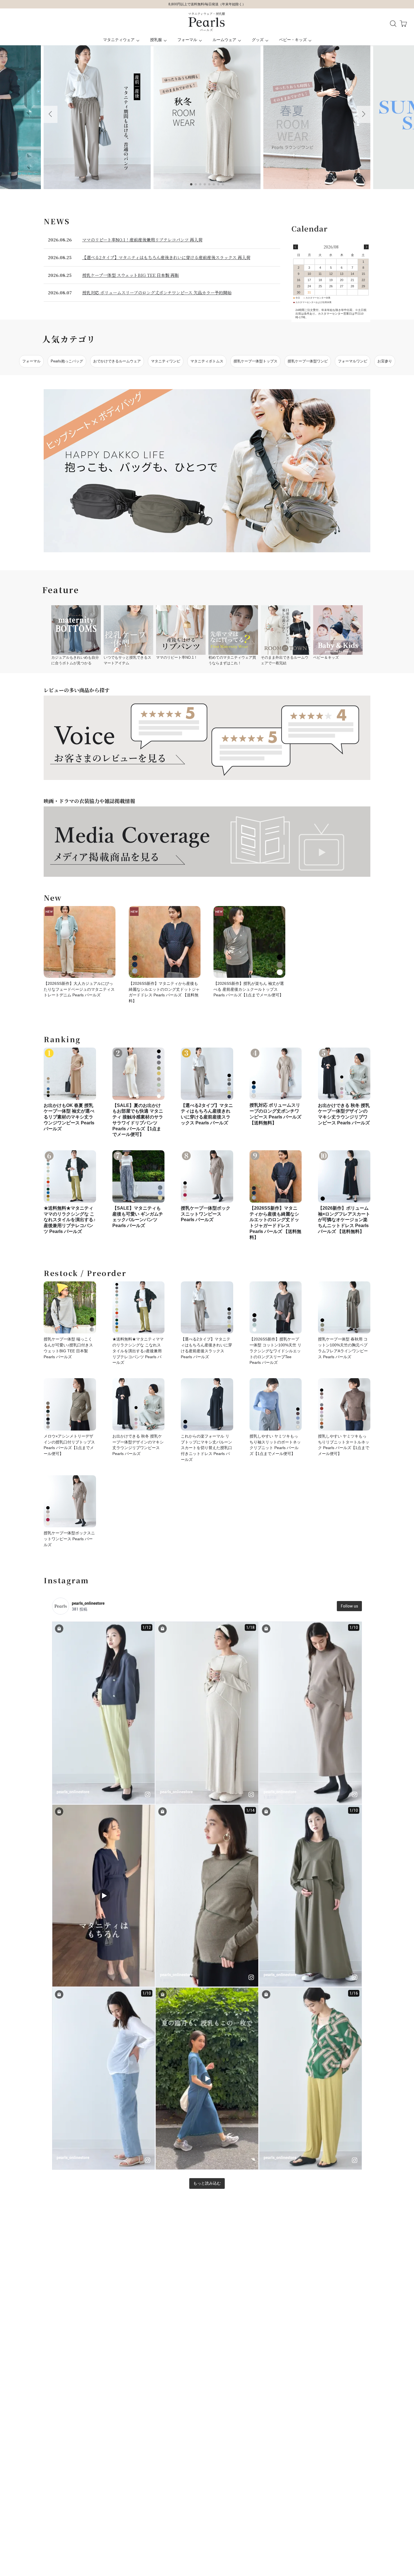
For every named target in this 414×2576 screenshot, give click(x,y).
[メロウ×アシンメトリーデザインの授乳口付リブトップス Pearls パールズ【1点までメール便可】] (70, 1404)
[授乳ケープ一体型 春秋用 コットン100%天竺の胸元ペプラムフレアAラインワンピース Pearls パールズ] (344, 1308)
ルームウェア (224, 40)
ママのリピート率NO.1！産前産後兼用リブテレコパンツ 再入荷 (142, 240)
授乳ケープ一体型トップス (255, 361)
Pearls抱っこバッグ (67, 361)
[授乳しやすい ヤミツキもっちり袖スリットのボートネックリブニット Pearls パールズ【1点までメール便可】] (276, 1404)
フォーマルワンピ (353, 361)
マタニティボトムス (207, 361)
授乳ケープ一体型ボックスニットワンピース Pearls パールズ (206, 1214)
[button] (50, 114)
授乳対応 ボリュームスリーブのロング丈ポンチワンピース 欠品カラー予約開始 (157, 292)
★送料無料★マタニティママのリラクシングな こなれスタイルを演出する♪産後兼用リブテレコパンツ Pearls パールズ (70, 1220)
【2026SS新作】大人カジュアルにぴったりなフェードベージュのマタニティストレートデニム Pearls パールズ (79, 989)
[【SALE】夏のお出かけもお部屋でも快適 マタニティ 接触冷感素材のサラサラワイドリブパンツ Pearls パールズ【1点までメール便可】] (139, 1074)
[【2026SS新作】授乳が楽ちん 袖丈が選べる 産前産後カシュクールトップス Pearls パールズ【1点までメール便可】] (249, 942)
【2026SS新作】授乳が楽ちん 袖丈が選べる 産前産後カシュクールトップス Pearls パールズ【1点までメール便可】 (249, 989)
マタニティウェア (119, 40)
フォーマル (187, 40)
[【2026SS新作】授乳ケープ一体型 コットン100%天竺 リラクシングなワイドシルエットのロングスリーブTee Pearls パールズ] (276, 1308)
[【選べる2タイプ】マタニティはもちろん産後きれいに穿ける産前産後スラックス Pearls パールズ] (207, 1074)
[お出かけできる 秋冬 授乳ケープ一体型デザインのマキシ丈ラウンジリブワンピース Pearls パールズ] (344, 1074)
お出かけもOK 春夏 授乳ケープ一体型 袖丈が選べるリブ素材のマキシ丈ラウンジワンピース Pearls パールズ (69, 1117)
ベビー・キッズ (293, 40)
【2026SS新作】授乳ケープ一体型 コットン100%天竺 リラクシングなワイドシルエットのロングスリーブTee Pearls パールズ (275, 1351)
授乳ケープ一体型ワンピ (308, 361)
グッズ (258, 40)
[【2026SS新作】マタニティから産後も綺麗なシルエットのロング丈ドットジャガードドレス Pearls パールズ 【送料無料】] (165, 942)
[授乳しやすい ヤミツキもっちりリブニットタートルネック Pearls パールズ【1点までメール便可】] (344, 1404)
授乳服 (156, 40)
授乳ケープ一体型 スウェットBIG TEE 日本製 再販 (131, 275)
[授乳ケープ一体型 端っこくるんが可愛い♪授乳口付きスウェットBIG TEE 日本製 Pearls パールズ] (70, 1308)
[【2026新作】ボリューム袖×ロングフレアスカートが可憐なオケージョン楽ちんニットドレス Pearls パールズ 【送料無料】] (344, 1176)
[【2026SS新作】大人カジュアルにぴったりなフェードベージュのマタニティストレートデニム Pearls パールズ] (80, 942)
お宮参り (385, 361)
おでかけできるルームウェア (117, 361)
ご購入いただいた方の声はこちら (207, 4)
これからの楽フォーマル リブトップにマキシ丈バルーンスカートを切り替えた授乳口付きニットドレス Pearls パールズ (206, 1448)
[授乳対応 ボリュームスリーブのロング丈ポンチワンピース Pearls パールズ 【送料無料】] (276, 1074)
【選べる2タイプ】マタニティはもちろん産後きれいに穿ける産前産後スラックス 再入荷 (166, 257)
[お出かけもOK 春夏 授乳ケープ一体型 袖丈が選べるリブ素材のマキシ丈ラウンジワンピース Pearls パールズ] (70, 1074)
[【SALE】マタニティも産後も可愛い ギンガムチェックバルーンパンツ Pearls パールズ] (139, 1176)
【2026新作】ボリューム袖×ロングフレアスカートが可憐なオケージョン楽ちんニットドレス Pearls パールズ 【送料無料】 (344, 1220)
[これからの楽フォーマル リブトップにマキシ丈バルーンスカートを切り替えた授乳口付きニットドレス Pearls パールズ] (207, 1404)
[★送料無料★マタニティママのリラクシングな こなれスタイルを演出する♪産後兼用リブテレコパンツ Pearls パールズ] (70, 1176)
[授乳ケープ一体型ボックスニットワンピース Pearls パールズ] (207, 1176)
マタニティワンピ (166, 361)
